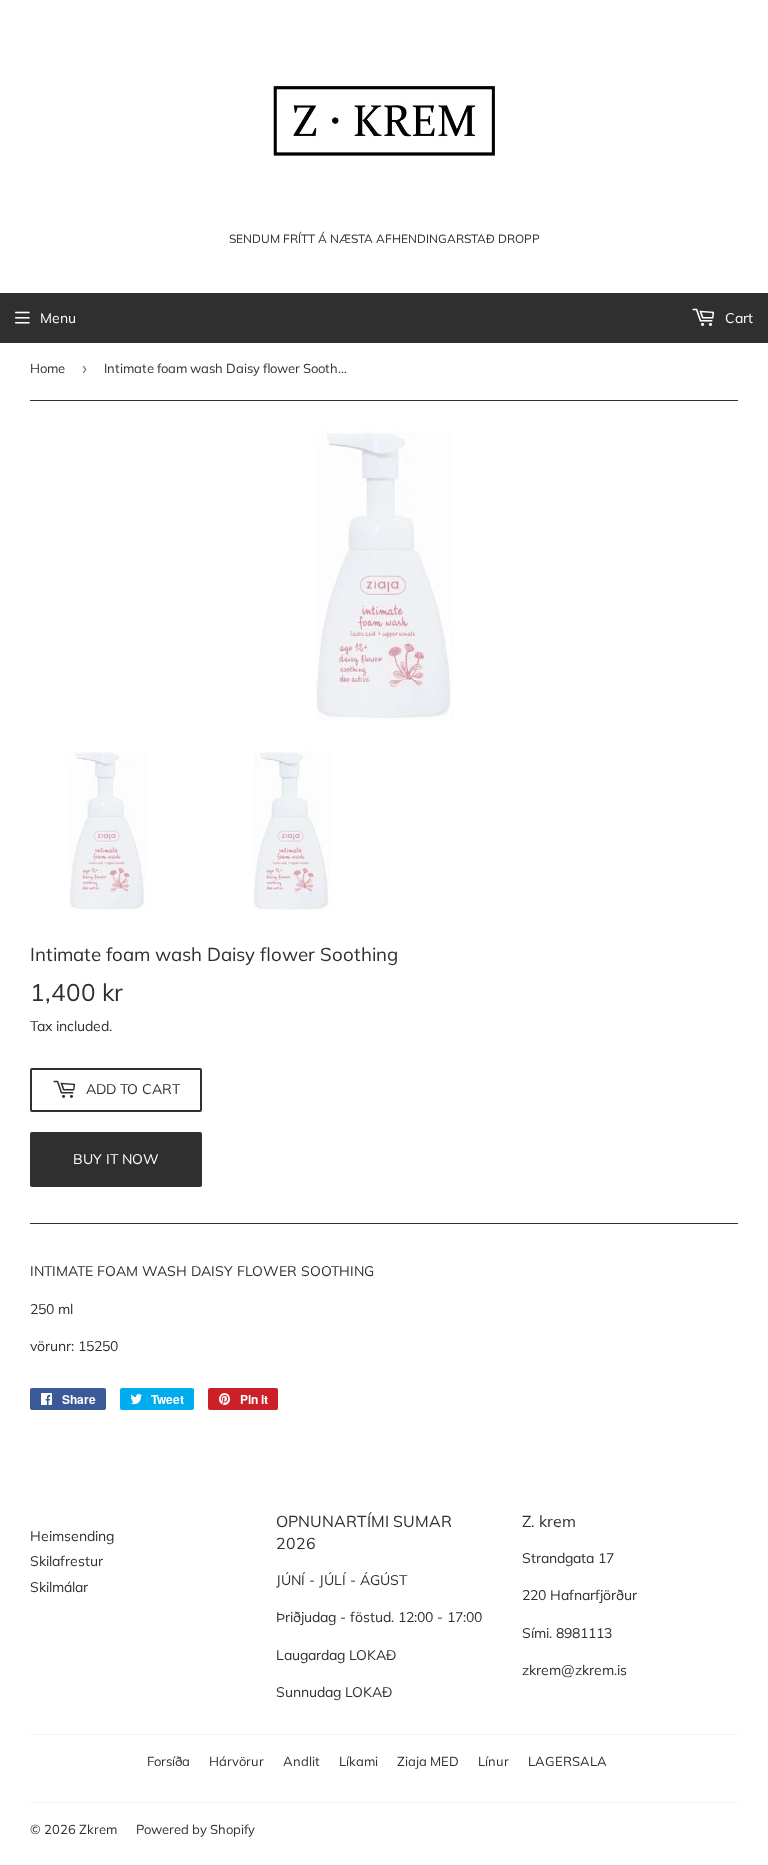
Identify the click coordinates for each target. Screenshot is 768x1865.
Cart (737, 318)
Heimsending (72, 1536)
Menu (58, 318)
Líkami (358, 1761)
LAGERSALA (567, 1761)
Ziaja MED (428, 1761)
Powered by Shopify (195, 1829)
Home (47, 368)
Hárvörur (236, 1761)
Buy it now (116, 1159)
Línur (493, 1761)
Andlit (301, 1761)
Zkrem (98, 1829)
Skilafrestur (66, 1561)
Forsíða (168, 1761)
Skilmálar (59, 1587)
